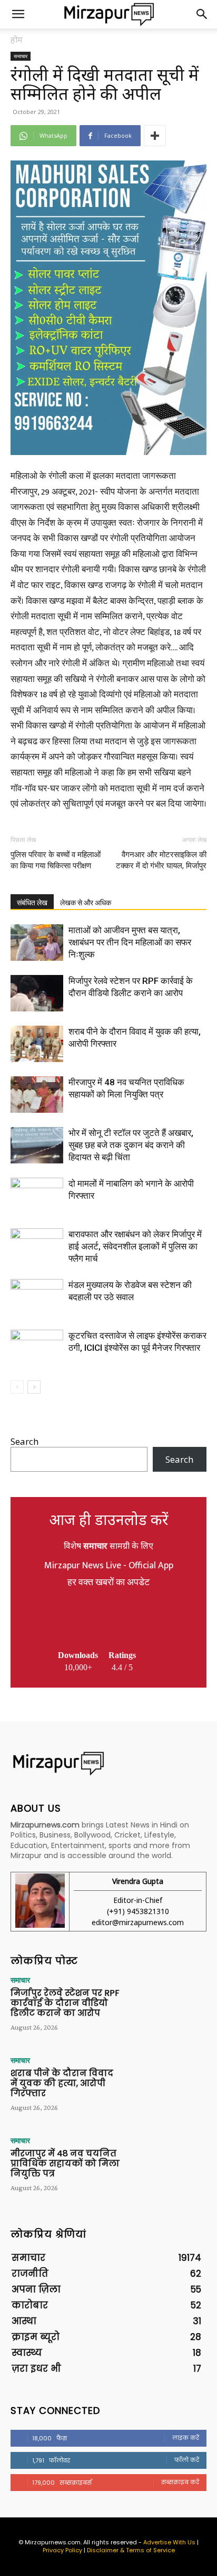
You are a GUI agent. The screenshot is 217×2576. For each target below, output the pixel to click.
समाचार (21, 56)
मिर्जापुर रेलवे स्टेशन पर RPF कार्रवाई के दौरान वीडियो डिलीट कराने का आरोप (65, 2003)
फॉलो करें (187, 2460)
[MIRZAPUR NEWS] (108, 1763)
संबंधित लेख (32, 903)
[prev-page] (17, 1387)
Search (24, 1441)
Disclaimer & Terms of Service (131, 2550)
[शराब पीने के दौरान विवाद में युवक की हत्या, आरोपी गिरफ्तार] (37, 1044)
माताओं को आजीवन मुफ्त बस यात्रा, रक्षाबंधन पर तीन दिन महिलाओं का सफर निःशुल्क (130, 942)
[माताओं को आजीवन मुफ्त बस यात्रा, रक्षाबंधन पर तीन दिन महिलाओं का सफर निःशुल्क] (37, 943)
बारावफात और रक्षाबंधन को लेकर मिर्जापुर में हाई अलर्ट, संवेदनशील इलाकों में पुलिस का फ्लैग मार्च (135, 1246)
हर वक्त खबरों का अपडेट (108, 1583)
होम (17, 40)
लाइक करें (186, 2438)
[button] (18, 14)
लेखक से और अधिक (86, 903)
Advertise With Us (169, 2542)
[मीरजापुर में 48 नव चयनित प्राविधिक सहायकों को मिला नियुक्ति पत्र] (37, 1095)
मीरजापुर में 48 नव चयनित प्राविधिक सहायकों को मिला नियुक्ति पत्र (65, 2163)
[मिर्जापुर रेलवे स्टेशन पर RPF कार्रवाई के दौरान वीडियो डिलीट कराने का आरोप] (37, 993)
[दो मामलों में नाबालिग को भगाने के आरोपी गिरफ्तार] (37, 1196)
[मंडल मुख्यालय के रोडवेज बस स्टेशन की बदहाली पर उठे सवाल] (37, 1297)
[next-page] (34, 1387)
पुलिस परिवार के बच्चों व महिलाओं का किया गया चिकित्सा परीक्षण (56, 860)
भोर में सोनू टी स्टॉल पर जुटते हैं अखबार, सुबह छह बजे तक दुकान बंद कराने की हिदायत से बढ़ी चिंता (131, 1145)
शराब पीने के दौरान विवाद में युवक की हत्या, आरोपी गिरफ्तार (62, 2083)
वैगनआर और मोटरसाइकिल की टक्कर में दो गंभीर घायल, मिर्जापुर (161, 860)
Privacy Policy (62, 2550)
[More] (155, 136)
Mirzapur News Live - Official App (109, 1566)
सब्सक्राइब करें (180, 2482)
